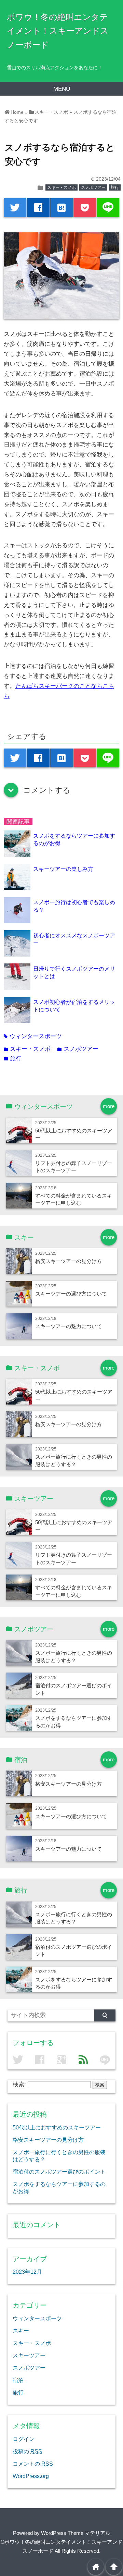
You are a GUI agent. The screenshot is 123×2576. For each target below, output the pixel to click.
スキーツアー (29, 2355)
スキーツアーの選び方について (71, 1294)
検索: (19, 2084)
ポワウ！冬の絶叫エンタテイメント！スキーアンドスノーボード (58, 31)
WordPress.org (31, 2476)
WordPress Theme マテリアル (76, 2533)
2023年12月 (27, 2272)
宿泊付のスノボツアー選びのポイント (59, 2172)
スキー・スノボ (61, 187)
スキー (21, 2331)
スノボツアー (93, 187)
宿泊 (18, 2380)
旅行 (115, 187)
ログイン (24, 2439)
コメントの (33, 2464)
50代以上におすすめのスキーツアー (57, 2127)
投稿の (27, 2451)
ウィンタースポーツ (33, 1036)
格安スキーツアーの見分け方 (69, 1261)
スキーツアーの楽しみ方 (63, 869)
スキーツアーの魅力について (69, 1326)
